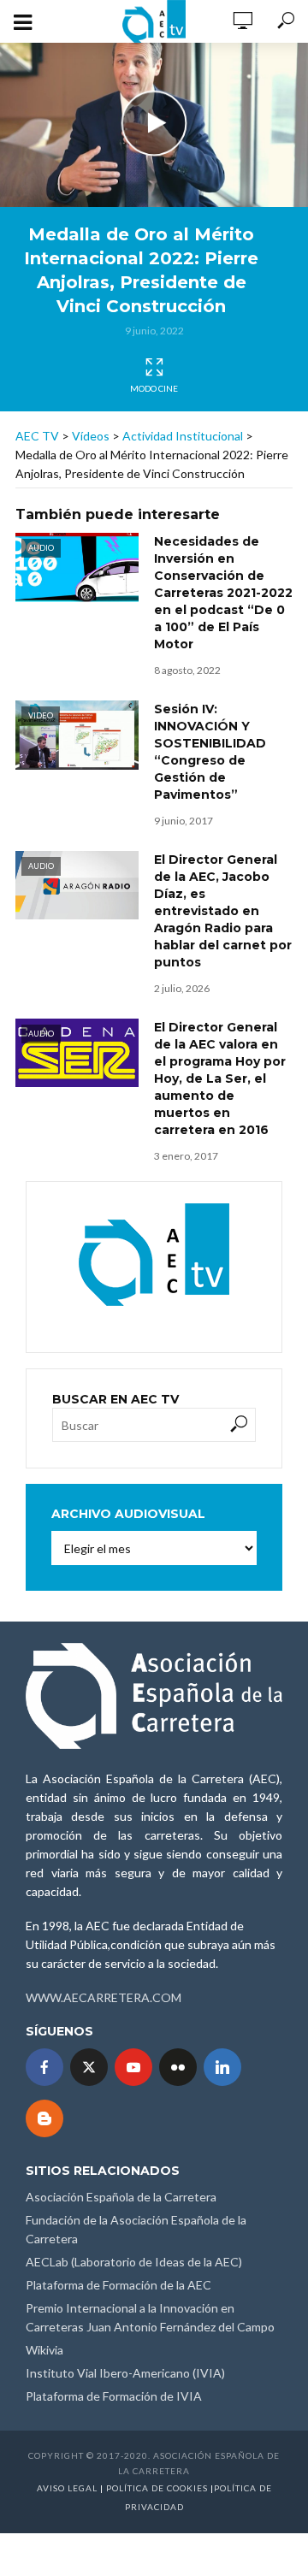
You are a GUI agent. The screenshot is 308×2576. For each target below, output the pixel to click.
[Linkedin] (222, 2067)
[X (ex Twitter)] (89, 2067)
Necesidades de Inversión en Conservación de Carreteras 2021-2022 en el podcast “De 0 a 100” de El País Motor (223, 593)
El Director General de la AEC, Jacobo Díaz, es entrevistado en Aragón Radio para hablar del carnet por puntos (223, 911)
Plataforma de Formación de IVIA (114, 2396)
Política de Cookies (157, 2488)
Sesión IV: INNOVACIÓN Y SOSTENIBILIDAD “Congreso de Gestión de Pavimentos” (210, 752)
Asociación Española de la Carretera (121, 2197)
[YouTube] (133, 2067)
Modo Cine (154, 388)
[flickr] (178, 2067)
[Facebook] (44, 2067)
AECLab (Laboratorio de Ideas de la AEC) (134, 2262)
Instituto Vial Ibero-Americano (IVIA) (125, 2373)
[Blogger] (44, 2118)
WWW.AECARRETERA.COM (104, 1997)
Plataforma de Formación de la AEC (118, 2285)
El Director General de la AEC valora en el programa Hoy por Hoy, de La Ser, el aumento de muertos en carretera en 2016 (220, 1078)
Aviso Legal (67, 2488)
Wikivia (44, 2350)
